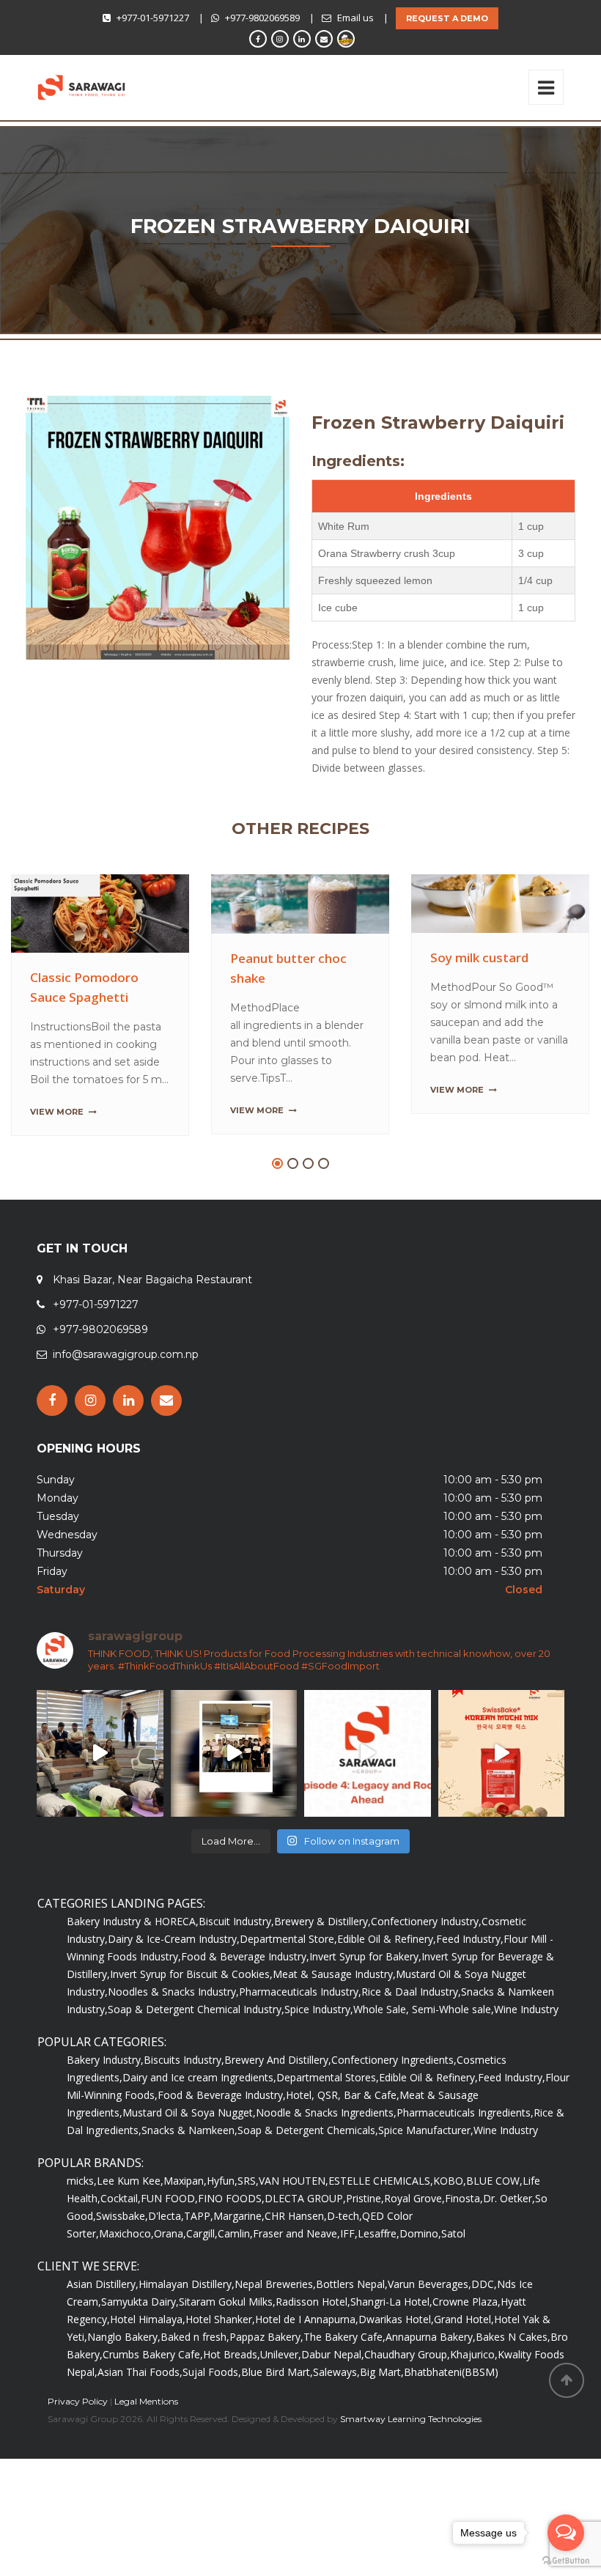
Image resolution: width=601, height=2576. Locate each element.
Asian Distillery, (103, 2324)
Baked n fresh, (195, 2377)
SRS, (248, 2221)
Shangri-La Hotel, (391, 2342)
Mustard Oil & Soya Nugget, (189, 2153)
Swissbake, (122, 2256)
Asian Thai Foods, (140, 2412)
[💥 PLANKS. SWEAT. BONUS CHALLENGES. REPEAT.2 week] (100, 1794)
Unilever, (281, 2395)
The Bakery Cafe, (344, 2377)
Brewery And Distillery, (278, 2100)
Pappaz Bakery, (266, 2377)
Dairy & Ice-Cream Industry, (174, 1979)
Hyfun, (222, 2221)
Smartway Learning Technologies (411, 2459)
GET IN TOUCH (82, 1289)
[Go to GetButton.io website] (566, 2561)
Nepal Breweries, (275, 2324)
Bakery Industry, (105, 2100)
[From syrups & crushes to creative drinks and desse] (234, 1794)
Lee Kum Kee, (130, 2221)
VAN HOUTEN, (294, 2221)
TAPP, (199, 2256)
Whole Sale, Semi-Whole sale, (424, 2049)
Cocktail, (121, 2239)
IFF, (349, 2274)
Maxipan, (185, 2221)
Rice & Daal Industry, (411, 2032)
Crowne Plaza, (467, 2342)
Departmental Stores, (328, 2118)
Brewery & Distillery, (322, 1961)
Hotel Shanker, (220, 2359)
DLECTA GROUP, (305, 2239)
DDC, (484, 2324)
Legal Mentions (146, 2442)
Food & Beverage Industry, (245, 1997)
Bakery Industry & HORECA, (133, 1961)
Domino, (420, 2274)
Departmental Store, (288, 1979)
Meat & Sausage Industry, (334, 2014)
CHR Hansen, (296, 2256)
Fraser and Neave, (296, 2274)
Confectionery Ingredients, (394, 2100)
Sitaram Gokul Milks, (227, 2342)
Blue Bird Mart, (277, 2412)
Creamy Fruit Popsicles (299, 959)
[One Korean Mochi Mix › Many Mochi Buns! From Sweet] (502, 1794)
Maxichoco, (126, 2274)
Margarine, (239, 2256)
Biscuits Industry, (184, 2100)
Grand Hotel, (464, 2359)
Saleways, (336, 2412)
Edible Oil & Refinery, (387, 1979)
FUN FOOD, (169, 2239)
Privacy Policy (78, 2442)
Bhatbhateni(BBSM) (451, 2412)
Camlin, (235, 2274)
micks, (82, 2221)
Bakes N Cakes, (513, 2377)
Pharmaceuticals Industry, (300, 2032)
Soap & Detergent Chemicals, (308, 2170)
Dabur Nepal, (333, 2395)
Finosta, (464, 2239)
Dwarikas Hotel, (396, 2359)
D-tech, (344, 2256)
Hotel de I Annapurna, (307, 2359)
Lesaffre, (379, 2274)
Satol (453, 2274)
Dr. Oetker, (509, 2239)
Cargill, (202, 2274)
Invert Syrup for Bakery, (365, 1997)
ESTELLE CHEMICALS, (381, 2221)
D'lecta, (166, 2256)
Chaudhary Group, (407, 2395)
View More (57, 1110)
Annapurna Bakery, (431, 2377)
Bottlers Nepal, (352, 2324)
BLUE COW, (494, 2221)
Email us (355, 18)
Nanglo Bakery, (124, 2377)
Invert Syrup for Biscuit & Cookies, (191, 2014)
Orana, (170, 2274)
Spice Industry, (319, 2049)
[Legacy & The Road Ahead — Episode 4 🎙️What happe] (368, 1794)
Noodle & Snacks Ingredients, (326, 2153)
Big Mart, (382, 2412)
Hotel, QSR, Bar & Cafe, (343, 2135)
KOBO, (450, 2221)
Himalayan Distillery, (187, 2324)
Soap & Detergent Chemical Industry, (196, 2049)
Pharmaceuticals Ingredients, (465, 2153)
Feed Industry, (470, 1979)
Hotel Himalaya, (148, 2359)
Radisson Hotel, (313, 2342)
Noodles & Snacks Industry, (173, 2032)
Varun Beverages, (429, 2324)
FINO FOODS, (231, 2239)
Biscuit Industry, (236, 1961)
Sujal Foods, (212, 2412)
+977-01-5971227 (153, 18)
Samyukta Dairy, (140, 2342)
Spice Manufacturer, (426, 2170)
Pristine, (365, 2239)
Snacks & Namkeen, (189, 2170)
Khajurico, (474, 2395)
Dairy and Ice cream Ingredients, (199, 2118)
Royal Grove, (414, 2239)
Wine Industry (526, 2049)
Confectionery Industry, (426, 1961)
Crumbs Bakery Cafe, (153, 2395)
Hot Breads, (232, 2395)
